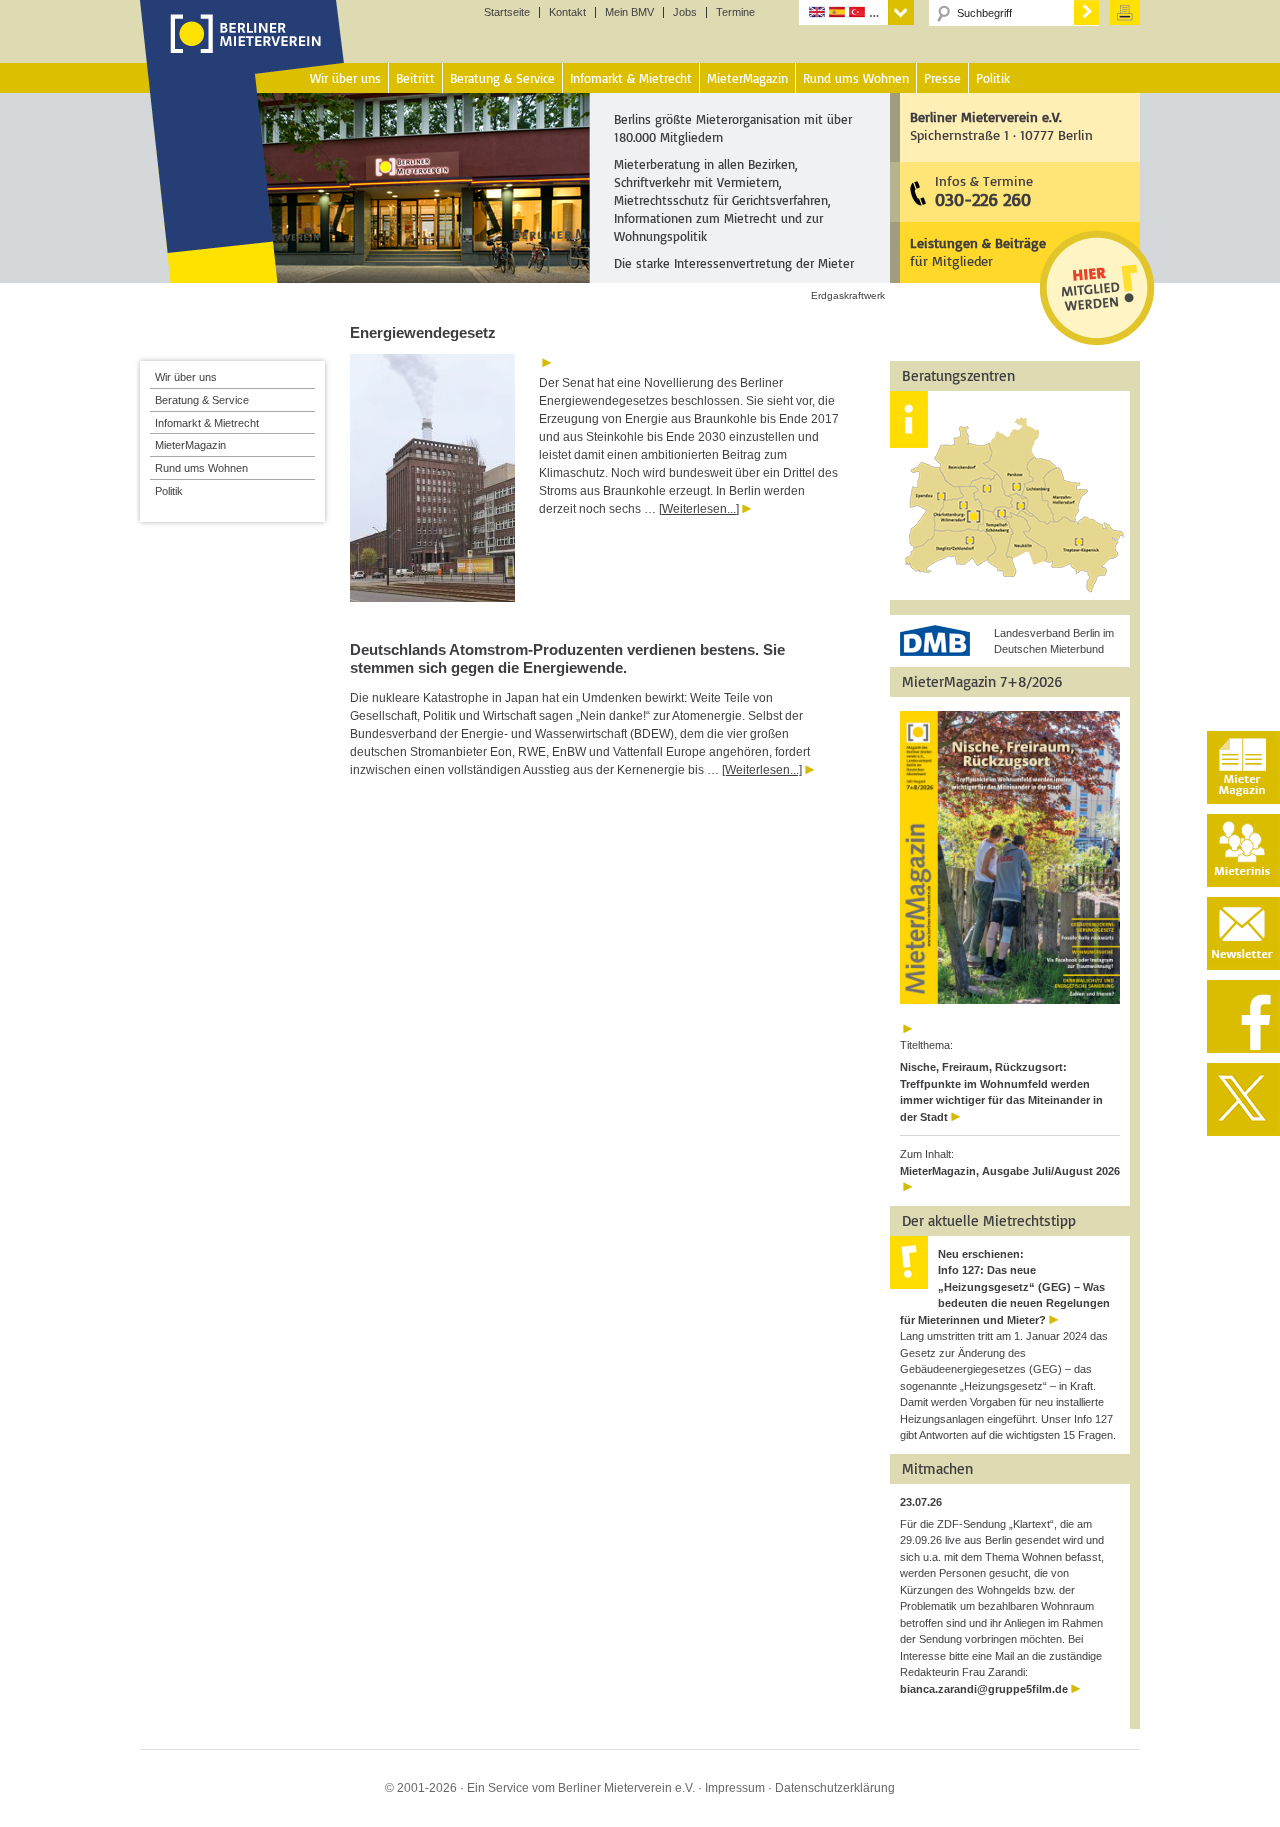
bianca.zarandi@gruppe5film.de (984, 1689)
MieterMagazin (190, 445)
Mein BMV (629, 12)
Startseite (507, 12)
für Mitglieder (978, 251)
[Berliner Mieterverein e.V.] (242, 53)
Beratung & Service (202, 400)
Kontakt (567, 12)
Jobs (685, 12)
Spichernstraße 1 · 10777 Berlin (1001, 125)
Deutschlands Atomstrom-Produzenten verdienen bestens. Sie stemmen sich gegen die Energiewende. (567, 658)
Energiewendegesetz (423, 332)
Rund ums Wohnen (201, 468)
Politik (169, 491)
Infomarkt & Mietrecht (207, 423)
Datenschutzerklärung (835, 1788)
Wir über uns (186, 377)
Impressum (735, 1788)
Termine (735, 12)
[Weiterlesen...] (699, 509)
